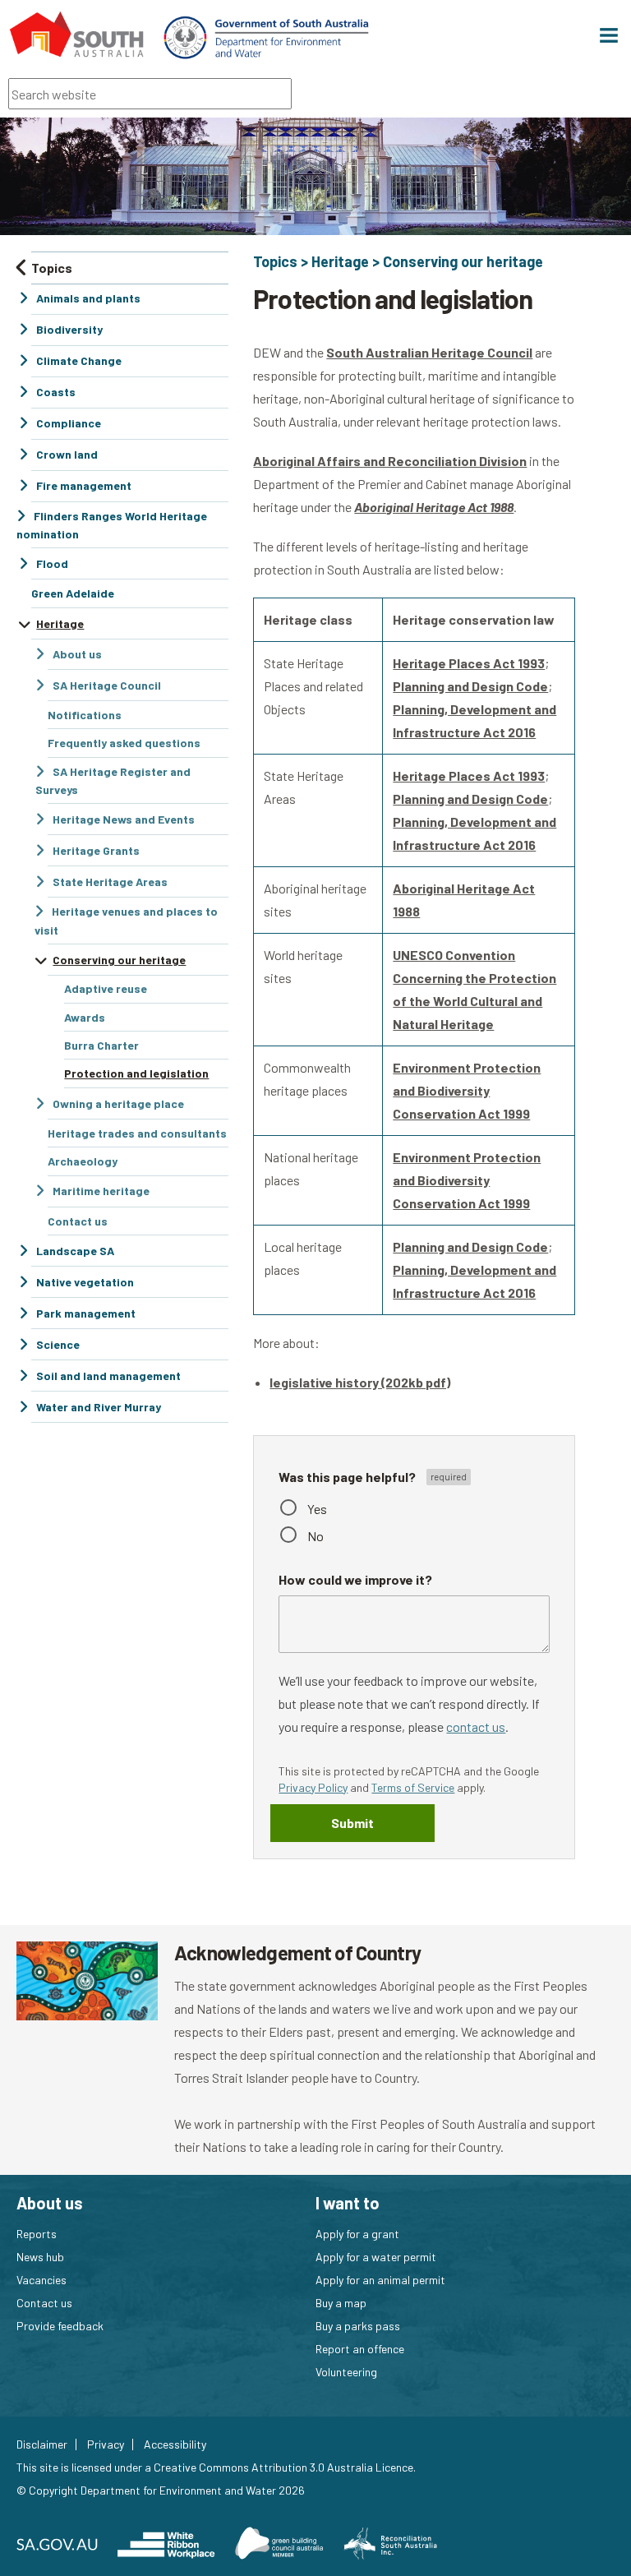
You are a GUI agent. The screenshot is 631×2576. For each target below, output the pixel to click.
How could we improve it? (355, 1579)
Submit (352, 1823)
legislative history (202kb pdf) (360, 1382)
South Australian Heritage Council (429, 352)
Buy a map (341, 2303)
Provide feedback (60, 2326)
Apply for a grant (357, 2234)
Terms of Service (413, 1787)
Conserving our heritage (463, 261)
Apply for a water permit (376, 2257)
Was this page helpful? (348, 1476)
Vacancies (41, 2280)
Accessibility (175, 2444)
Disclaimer (42, 2444)
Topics (275, 261)
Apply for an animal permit (380, 2280)
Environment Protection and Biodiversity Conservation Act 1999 (467, 1090)
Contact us (44, 2303)
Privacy (106, 2444)
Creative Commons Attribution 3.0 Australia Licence (283, 2467)
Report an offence (360, 2349)
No (315, 1536)
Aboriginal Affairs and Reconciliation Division (390, 461)
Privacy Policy (313, 1787)
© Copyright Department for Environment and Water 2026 (161, 2490)
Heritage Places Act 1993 (469, 663)
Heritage (340, 261)
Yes (317, 1509)
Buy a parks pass (358, 2326)
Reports (37, 2234)
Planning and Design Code (470, 686)
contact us (476, 1727)
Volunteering (346, 2372)
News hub (40, 2257)
